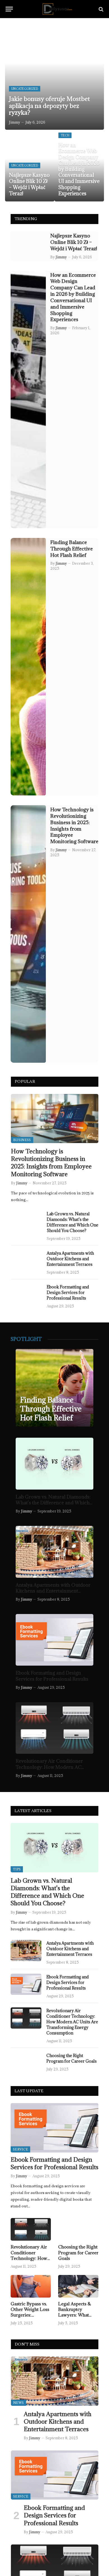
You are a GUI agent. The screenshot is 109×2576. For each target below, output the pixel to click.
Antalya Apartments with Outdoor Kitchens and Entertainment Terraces (70, 1259)
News (18, 2403)
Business (22, 1140)
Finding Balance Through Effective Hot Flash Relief (72, 549)
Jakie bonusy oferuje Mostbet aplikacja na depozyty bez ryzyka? (49, 106)
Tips (17, 1869)
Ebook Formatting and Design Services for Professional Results (68, 1292)
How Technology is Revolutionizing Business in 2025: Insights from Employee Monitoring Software (74, 825)
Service (20, 2149)
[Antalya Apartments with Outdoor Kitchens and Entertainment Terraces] (26, 1261)
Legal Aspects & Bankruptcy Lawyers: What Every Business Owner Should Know (75, 2318)
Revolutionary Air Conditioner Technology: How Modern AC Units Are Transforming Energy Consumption (51, 1770)
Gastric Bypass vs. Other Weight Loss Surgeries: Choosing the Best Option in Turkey (30, 2315)
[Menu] (9, 9)
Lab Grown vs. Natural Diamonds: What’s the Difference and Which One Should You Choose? (73, 1222)
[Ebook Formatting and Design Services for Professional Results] (26, 1294)
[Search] (100, 9)
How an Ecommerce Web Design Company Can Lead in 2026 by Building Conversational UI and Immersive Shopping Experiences (79, 169)
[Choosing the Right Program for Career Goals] (26, 2063)
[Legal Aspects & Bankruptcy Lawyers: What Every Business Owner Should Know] (78, 2286)
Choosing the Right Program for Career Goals (72, 2058)
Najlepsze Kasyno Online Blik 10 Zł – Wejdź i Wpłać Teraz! (29, 184)
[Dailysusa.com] (57, 9)
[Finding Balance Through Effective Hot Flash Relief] (28, 667)
